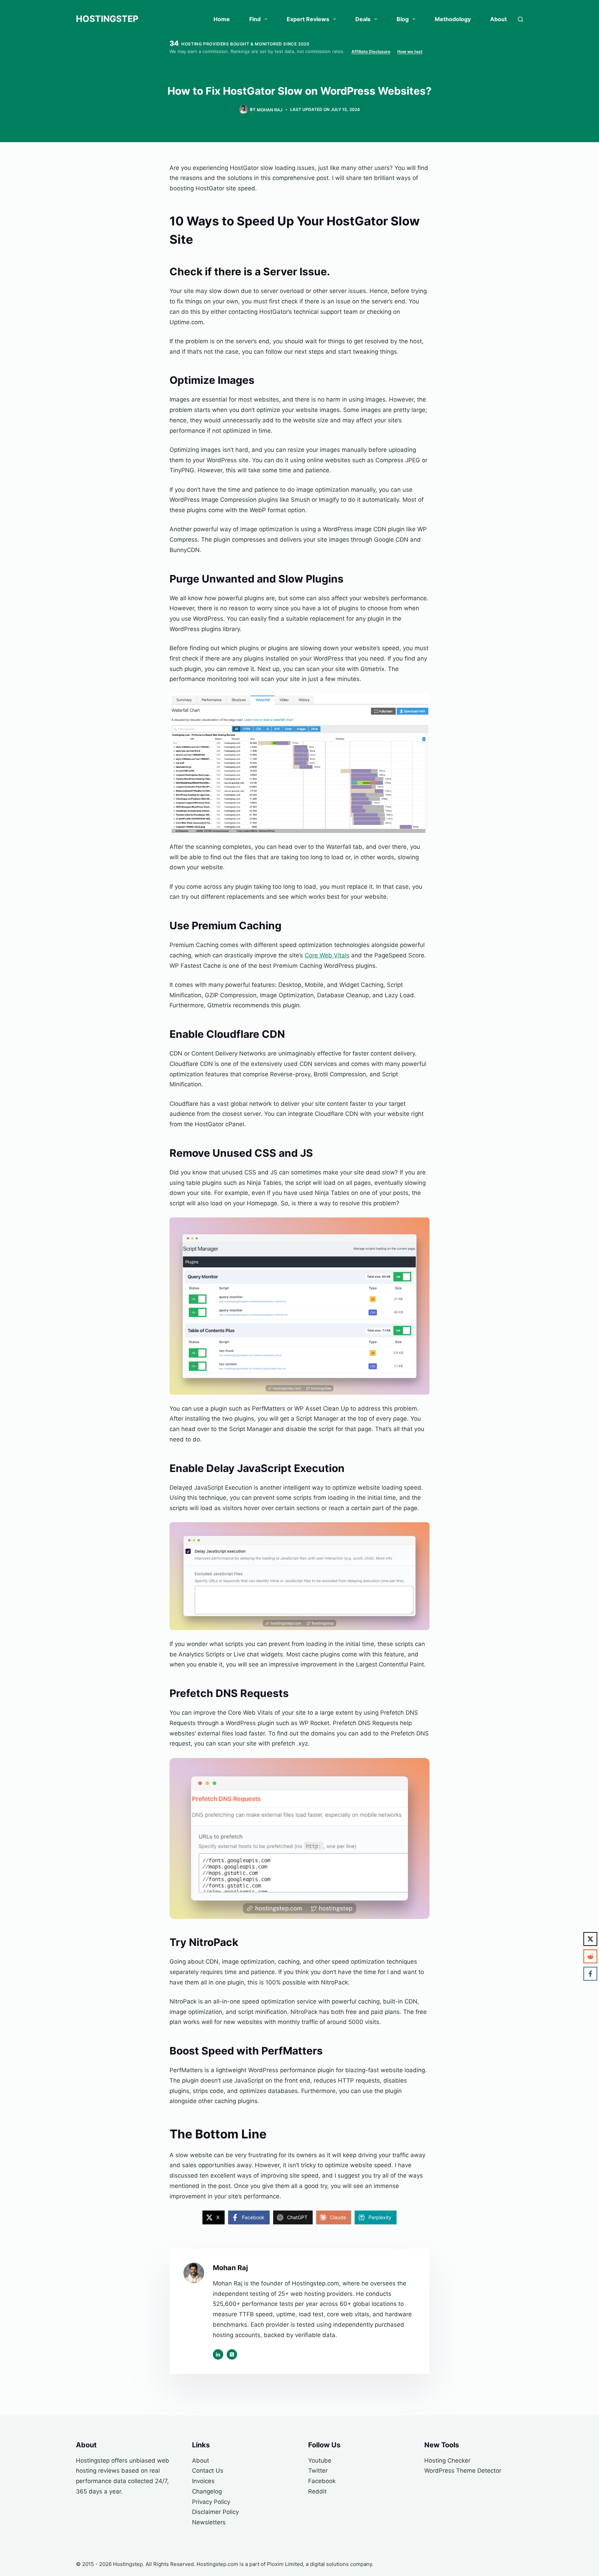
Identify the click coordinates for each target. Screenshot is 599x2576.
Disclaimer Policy (215, 2512)
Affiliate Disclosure (371, 51)
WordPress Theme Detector (463, 2471)
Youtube (320, 2461)
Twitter (318, 2471)
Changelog (207, 2491)
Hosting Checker (447, 2461)
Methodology (453, 19)
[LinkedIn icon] (218, 2354)
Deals (363, 19)
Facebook (322, 2481)
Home (222, 19)
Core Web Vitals (327, 955)
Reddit (317, 2491)
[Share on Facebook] (590, 1974)
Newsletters (209, 2522)
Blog (403, 19)
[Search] (520, 19)
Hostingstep (107, 19)
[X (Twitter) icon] (232, 2354)
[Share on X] (590, 1939)
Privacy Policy (211, 2502)
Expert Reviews (308, 19)
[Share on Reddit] (590, 1956)
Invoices (203, 2481)
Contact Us (208, 2471)
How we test (410, 51)
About (498, 19)
